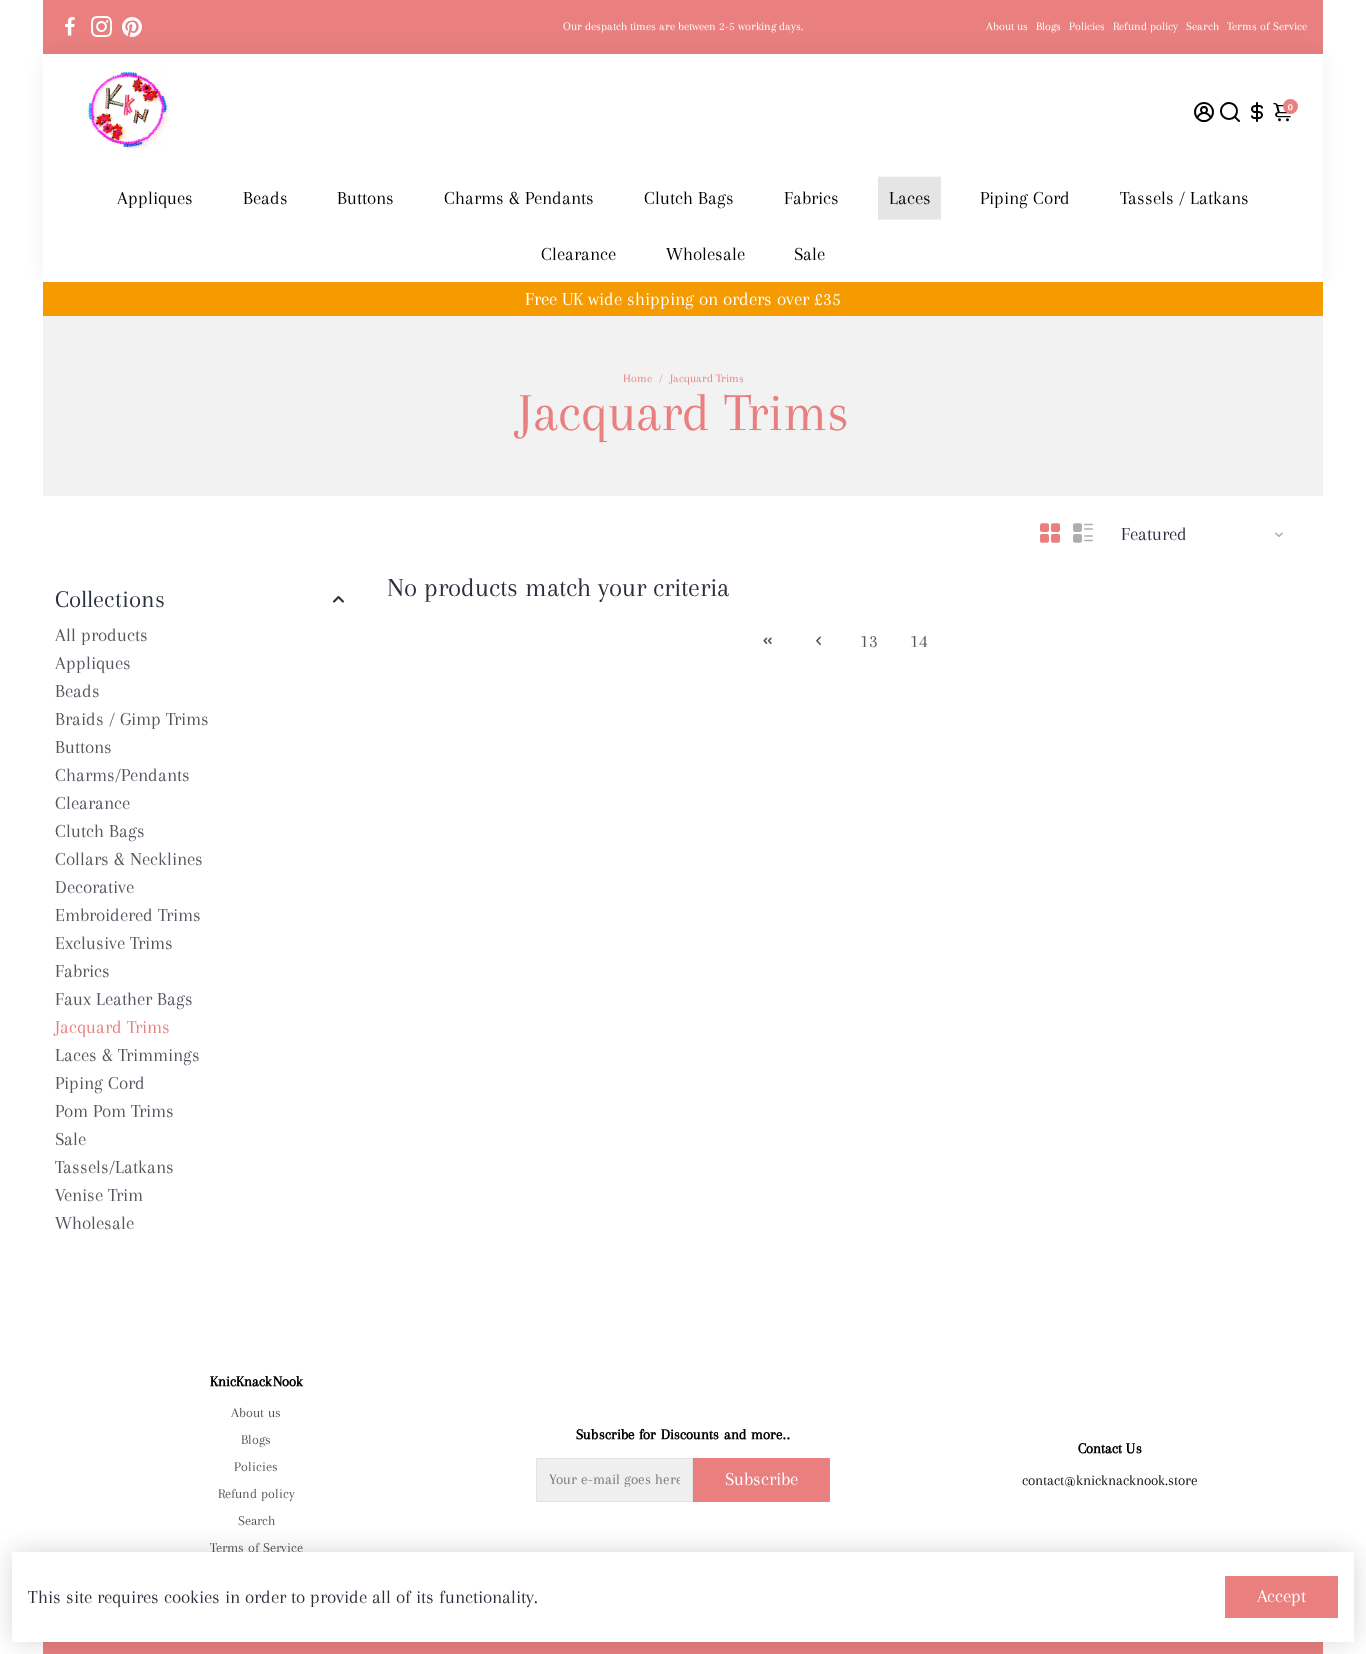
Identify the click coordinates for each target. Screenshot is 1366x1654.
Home (637, 378)
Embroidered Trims (128, 915)
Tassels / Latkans (1184, 198)
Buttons (365, 198)
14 (919, 641)
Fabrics (811, 198)
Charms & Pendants (519, 198)
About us (1007, 26)
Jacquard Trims (112, 1027)
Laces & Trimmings (127, 1055)
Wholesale (705, 254)
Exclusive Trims (114, 943)
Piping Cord (1025, 198)
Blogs (1048, 26)
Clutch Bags (689, 198)
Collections (110, 599)
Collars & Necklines (129, 859)
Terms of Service (1267, 26)
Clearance (578, 254)
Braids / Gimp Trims (132, 719)
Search (1202, 26)
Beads (265, 198)
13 (869, 641)
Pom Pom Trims (114, 1111)
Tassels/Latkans (114, 1167)
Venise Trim (99, 1195)
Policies (1087, 26)
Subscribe (761, 1479)
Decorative (94, 887)
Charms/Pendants (122, 775)
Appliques (155, 198)
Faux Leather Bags (124, 999)
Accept (1281, 1596)
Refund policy (1145, 26)
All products (101, 635)
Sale (809, 254)
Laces (910, 198)
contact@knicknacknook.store (1110, 1480)
